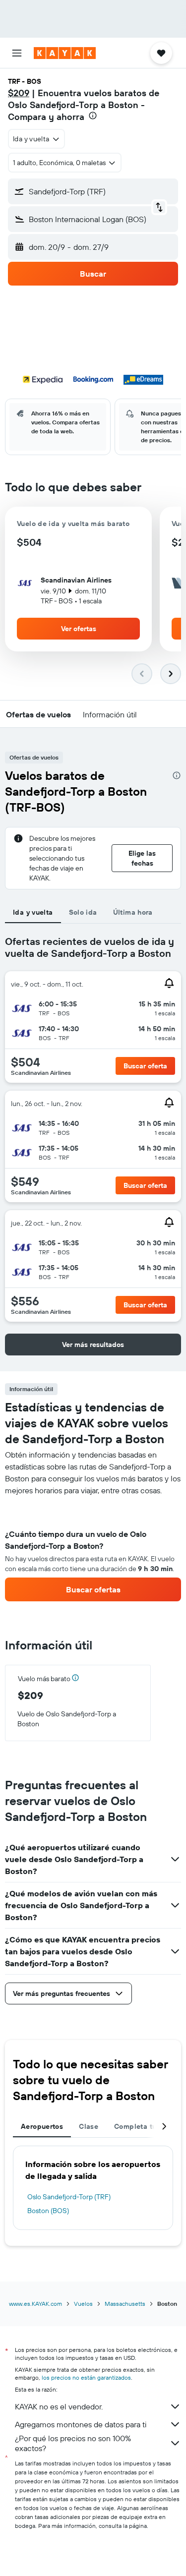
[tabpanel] (93, 1549)
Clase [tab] (89, 2126)
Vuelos (83, 2304)
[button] (17, 53)
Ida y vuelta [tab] (33, 912)
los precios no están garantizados (86, 2377)
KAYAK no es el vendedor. (59, 2406)
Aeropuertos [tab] (42, 2126)
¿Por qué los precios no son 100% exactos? (73, 2443)
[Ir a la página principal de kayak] (65, 53)
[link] (93, 1589)
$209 (19, 93)
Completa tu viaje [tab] (144, 2126)
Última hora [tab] (133, 912)
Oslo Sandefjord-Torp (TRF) (69, 2197)
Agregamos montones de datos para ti (81, 2424)
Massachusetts (125, 2304)
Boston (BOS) (48, 2211)
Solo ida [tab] (83, 912)
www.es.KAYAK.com (35, 2304)
